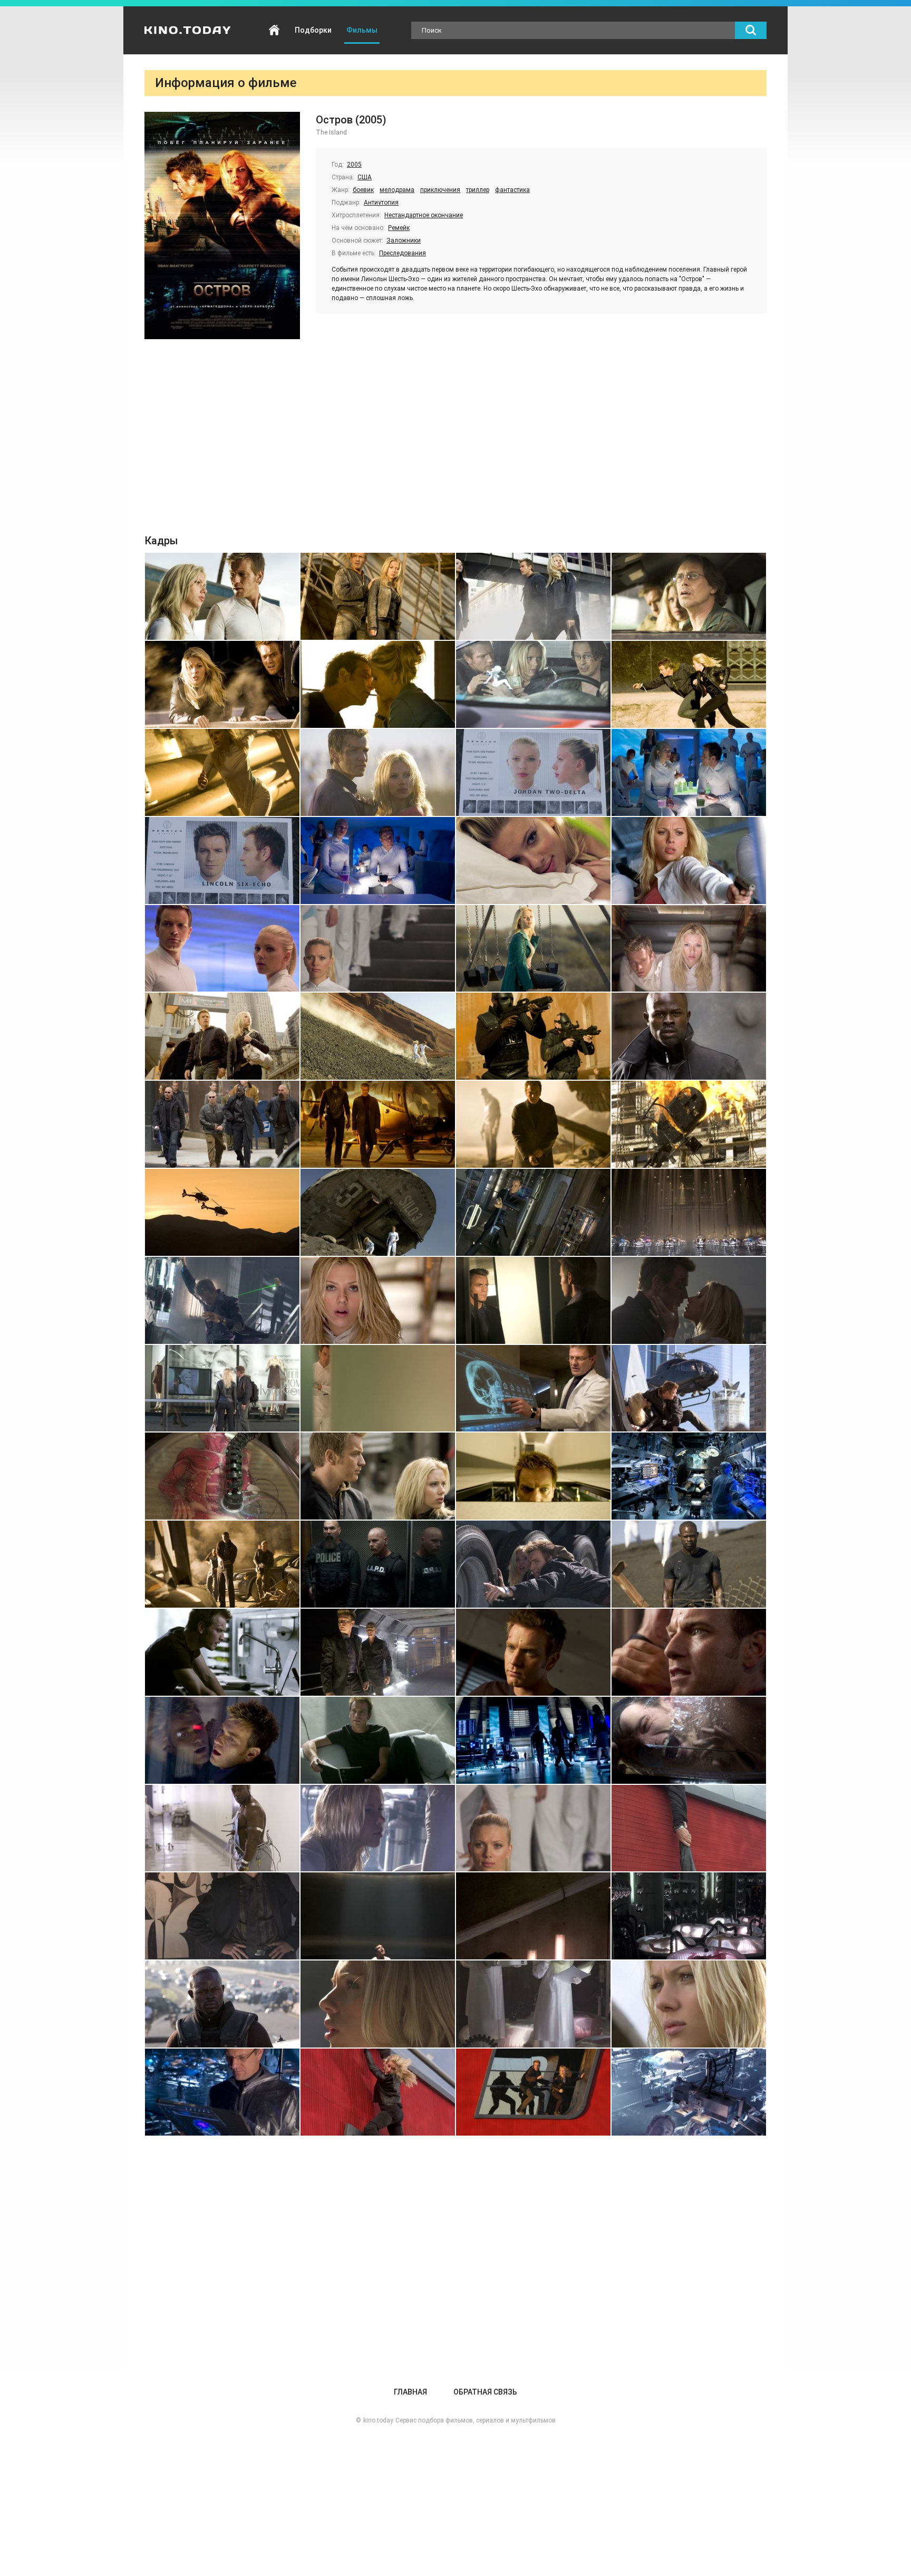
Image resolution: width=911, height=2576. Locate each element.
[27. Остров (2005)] (533, 1124)
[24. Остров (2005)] (689, 1036)
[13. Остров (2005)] (222, 861)
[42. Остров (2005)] (378, 1476)
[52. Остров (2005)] (689, 1652)
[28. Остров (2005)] (689, 1124)
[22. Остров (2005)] (378, 1036)
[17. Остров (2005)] (222, 949)
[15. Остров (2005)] (533, 861)
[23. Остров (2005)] (533, 1036)
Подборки (313, 30)
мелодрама (397, 190)
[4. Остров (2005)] (689, 596)
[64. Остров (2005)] (689, 1916)
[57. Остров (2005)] (222, 1828)
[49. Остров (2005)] (222, 1652)
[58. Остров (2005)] (378, 1828)
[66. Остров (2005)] (378, 2004)
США (365, 177)
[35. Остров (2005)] (533, 1300)
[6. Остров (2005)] (378, 684)
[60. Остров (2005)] (689, 1828)
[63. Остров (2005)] (533, 1916)
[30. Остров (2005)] (378, 1212)
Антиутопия (381, 203)
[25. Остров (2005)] (222, 1124)
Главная (274, 30)
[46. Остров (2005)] (378, 1564)
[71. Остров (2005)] (533, 2092)
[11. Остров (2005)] (533, 772)
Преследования (403, 253)
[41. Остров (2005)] (222, 1476)
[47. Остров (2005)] (533, 1564)
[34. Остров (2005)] (378, 1300)
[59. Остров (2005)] (533, 1828)
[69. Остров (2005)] (222, 2092)
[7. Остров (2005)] (533, 684)
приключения (440, 190)
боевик (363, 190)
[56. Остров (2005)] (689, 1740)
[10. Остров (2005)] (378, 772)
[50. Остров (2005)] (378, 1652)
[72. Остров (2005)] (689, 2092)
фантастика (512, 190)
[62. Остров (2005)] (378, 1916)
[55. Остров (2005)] (533, 1740)
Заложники (404, 241)
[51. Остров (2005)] (533, 1652)
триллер (478, 190)
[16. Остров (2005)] (689, 861)
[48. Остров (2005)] (689, 1564)
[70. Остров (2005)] (378, 2092)
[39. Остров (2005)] (533, 1388)
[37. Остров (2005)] (222, 1388)
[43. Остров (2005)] (533, 1476)
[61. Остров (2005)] (222, 1916)
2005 (354, 165)
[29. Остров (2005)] (222, 1212)
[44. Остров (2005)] (689, 1476)
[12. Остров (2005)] (689, 772)
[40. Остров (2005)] (689, 1388)
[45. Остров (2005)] (222, 1564)
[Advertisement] (455, 439)
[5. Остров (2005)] (222, 684)
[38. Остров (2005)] (378, 1388)
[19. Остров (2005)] (533, 949)
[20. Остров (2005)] (689, 949)
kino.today (378, 2420)
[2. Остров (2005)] (378, 596)
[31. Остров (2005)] (533, 1212)
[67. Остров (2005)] (533, 2004)
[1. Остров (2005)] (222, 596)
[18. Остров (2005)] (378, 949)
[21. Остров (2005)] (222, 1036)
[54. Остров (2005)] (378, 1740)
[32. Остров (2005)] (689, 1212)
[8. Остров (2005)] (689, 684)
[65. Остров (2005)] (222, 2004)
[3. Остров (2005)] (533, 596)
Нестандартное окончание (424, 215)
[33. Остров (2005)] (222, 1300)
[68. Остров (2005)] (689, 2004)
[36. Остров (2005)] (689, 1300)
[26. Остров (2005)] (378, 1124)
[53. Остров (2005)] (222, 1740)
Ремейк (399, 228)
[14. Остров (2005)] (378, 861)
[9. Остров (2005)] (222, 772)
